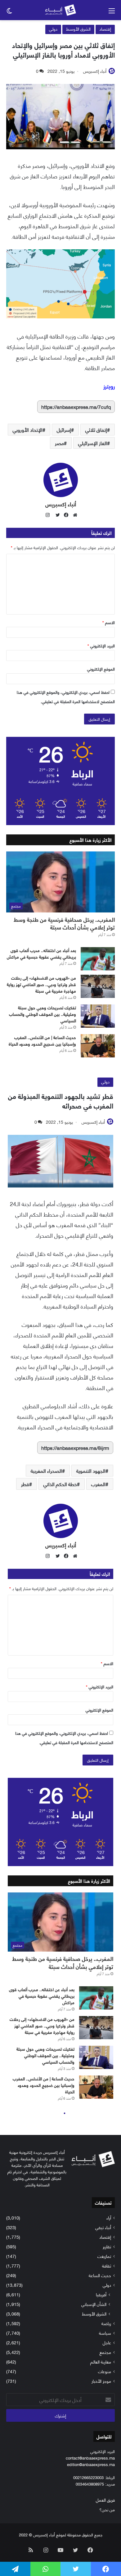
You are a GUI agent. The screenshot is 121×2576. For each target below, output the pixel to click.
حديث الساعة (100, 2275)
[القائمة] (112, 13)
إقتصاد (105, 29)
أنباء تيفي (103, 2227)
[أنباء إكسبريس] (60, 10)
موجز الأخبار (101, 2381)
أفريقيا (101, 2294)
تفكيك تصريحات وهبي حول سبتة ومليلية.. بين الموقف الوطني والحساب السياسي (43, 1014)
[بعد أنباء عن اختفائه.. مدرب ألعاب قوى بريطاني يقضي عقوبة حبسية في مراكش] (98, 959)
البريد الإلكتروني (101, 645)
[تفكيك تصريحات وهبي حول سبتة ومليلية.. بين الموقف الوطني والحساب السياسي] (98, 1016)
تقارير (107, 2246)
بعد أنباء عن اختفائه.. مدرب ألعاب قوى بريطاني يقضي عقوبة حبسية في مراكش (41, 953)
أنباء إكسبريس (95, 71)
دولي (53, 29)
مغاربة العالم (101, 2362)
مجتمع (105, 2352)
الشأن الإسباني (94, 2304)
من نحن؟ (107, 2509)
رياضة (106, 2323)
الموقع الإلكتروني (101, 669)
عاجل (107, 2342)
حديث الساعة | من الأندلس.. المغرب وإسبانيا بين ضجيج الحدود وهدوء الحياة (42, 1040)
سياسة (105, 2333)
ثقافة (107, 2265)
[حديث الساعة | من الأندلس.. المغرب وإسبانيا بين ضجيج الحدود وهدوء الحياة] (98, 1046)
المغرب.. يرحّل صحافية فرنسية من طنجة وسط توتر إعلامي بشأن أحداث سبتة (64, 923)
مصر (59, 443)
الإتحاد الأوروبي (28, 429)
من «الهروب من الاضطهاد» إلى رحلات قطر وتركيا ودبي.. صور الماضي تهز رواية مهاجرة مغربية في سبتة (41, 984)
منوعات (105, 2371)
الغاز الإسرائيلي (93, 443)
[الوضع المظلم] (9, 13)
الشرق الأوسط (78, 29)
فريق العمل (105, 2500)
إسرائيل (64, 429)
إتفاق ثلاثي (96, 429)
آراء (109, 2217)
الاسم (109, 622)
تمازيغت (104, 2256)
